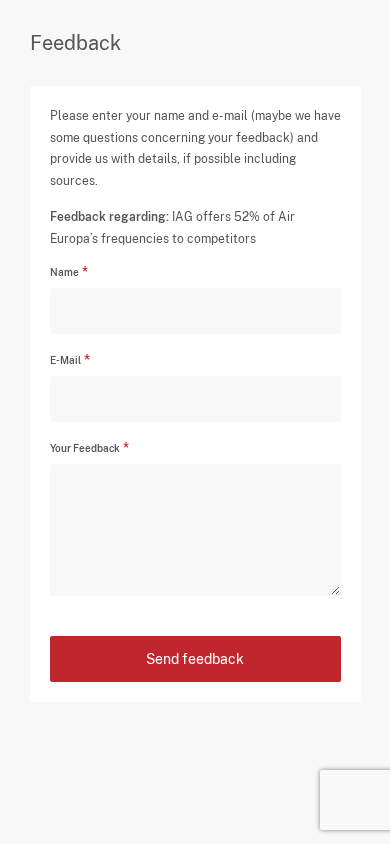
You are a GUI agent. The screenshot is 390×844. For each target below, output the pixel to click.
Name (64, 272)
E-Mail (65, 360)
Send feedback (195, 659)
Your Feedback (85, 448)
